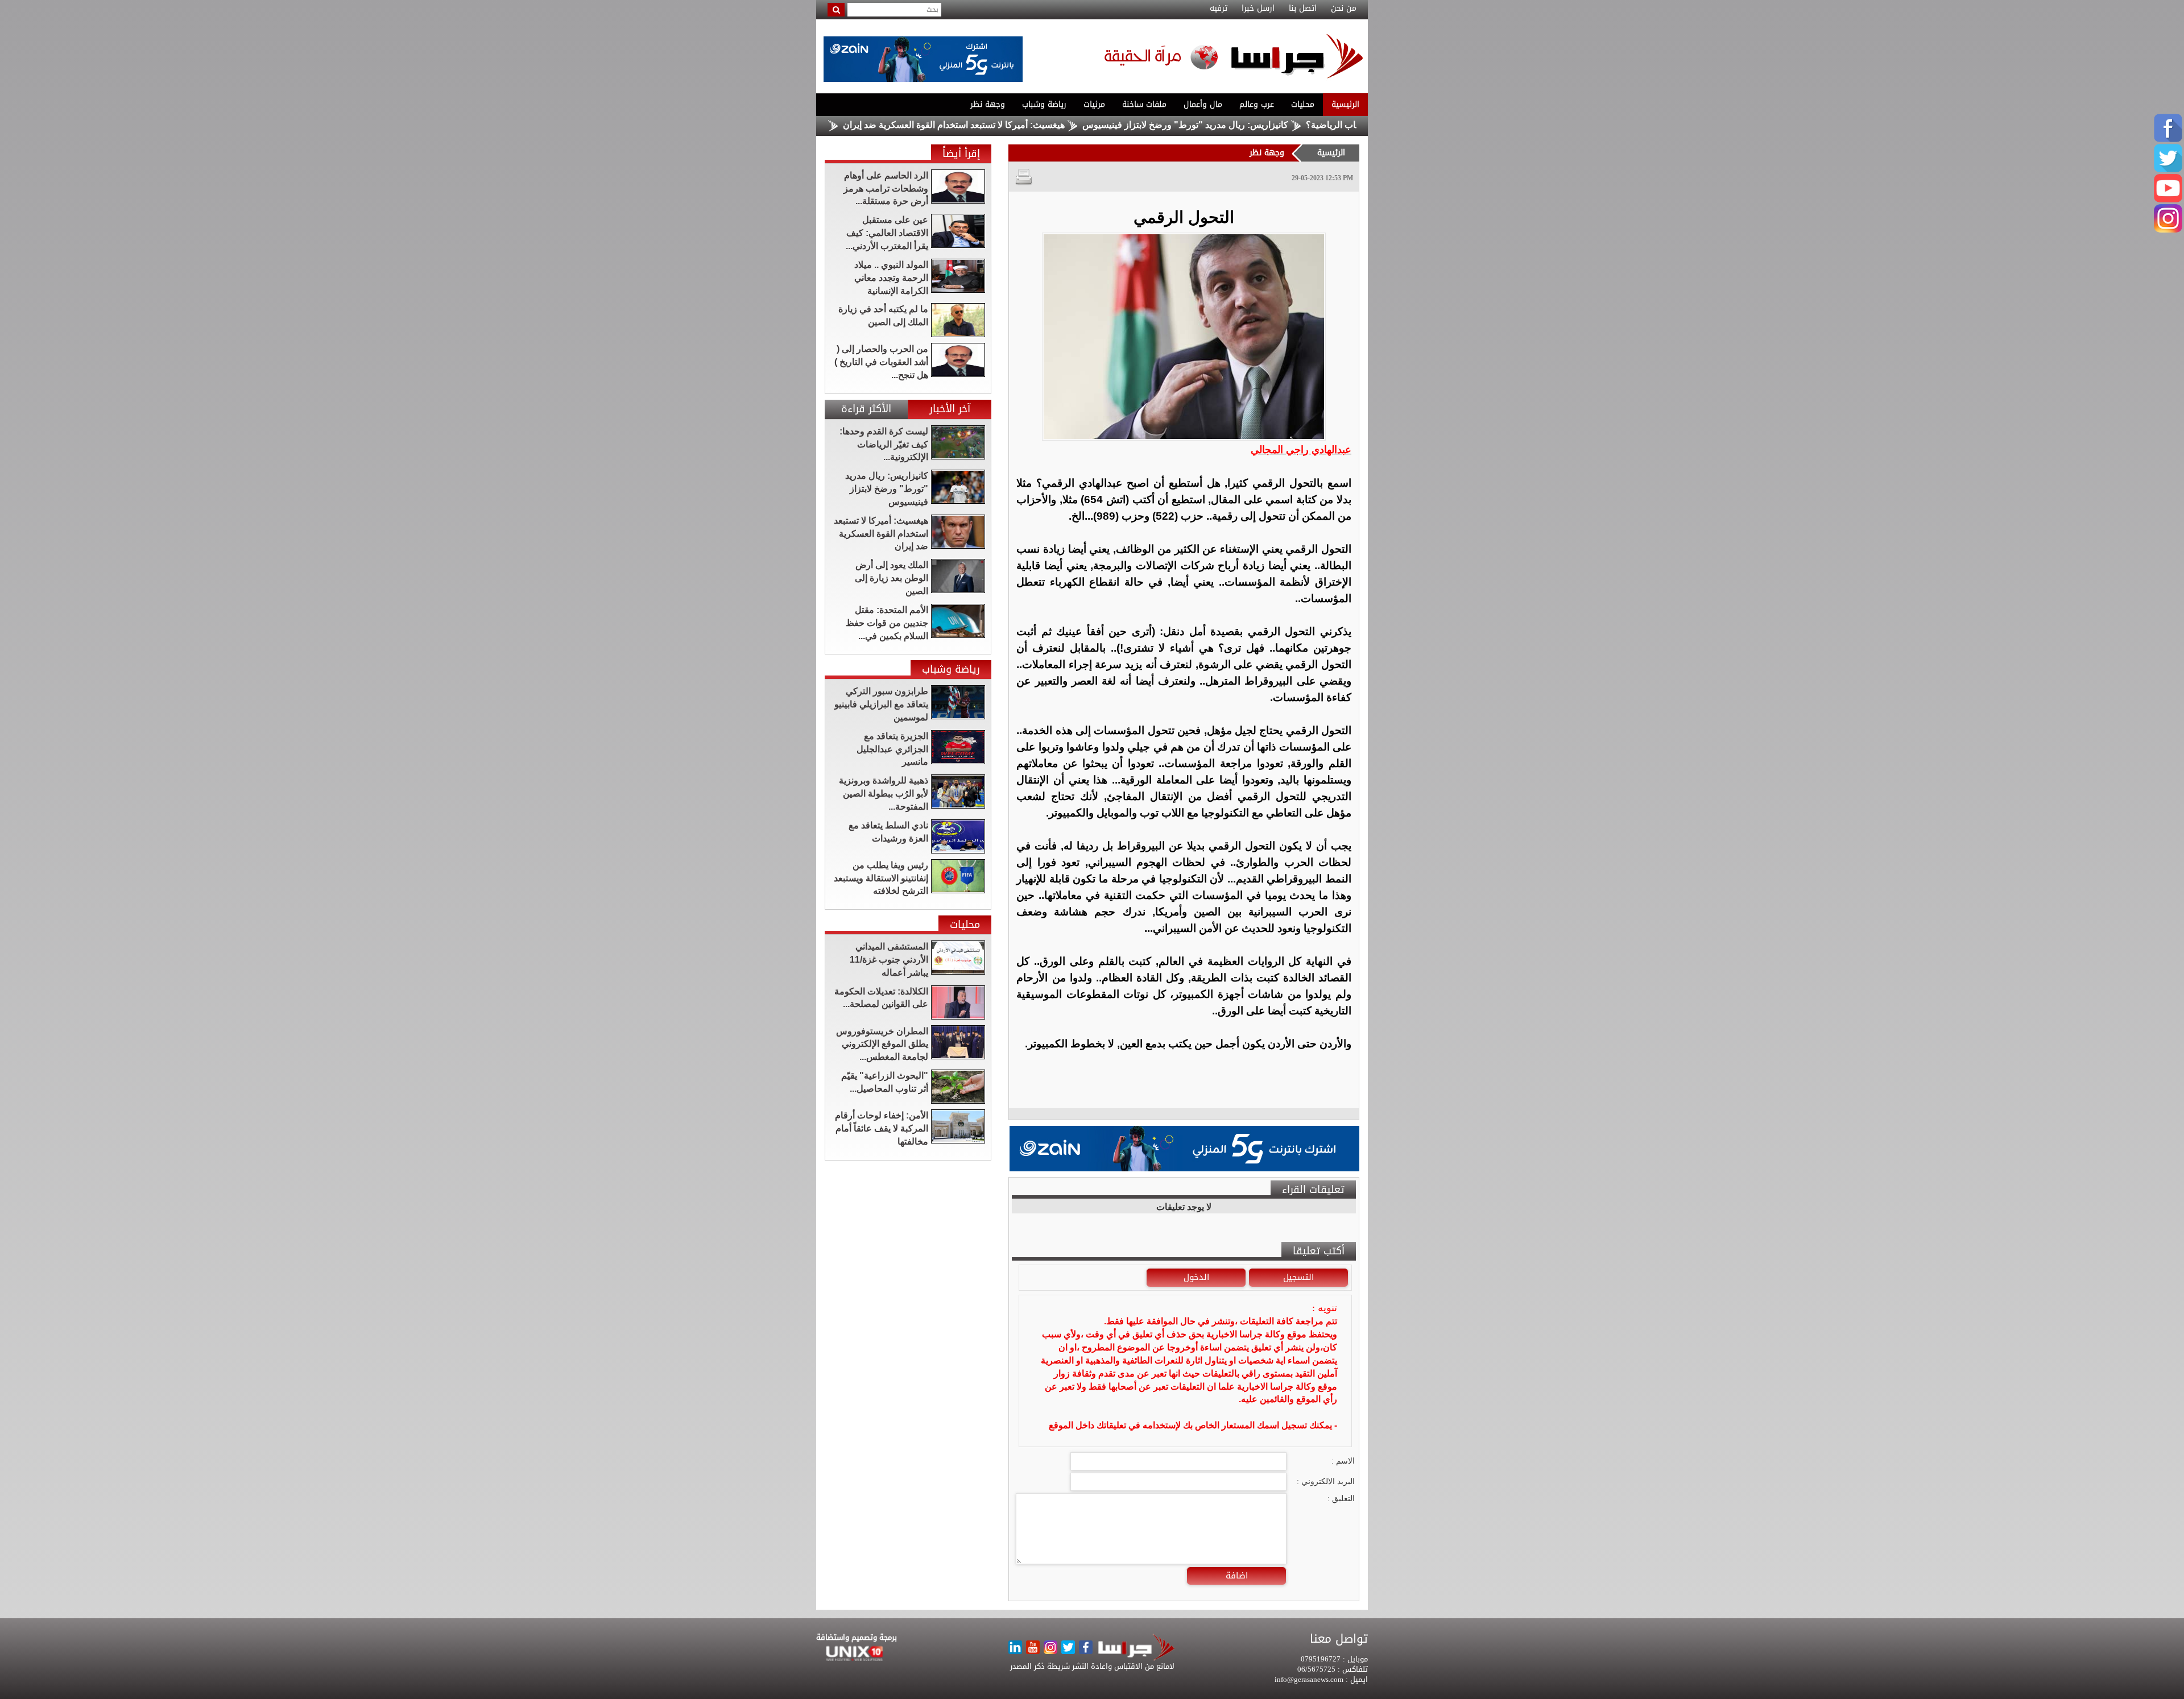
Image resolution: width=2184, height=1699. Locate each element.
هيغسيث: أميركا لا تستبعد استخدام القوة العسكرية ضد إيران (1053, 125)
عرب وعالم (1257, 104)
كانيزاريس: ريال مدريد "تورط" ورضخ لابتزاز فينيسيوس (1284, 125)
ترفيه (1219, 9)
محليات (1303, 104)
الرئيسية (1345, 104)
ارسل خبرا (1258, 9)
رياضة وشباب (1044, 104)
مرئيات (1094, 104)
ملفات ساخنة (1144, 104)
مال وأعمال (1203, 104)
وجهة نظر (988, 104)
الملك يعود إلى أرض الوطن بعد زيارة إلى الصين (837, 125)
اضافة (1237, 1576)
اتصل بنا (1303, 9)
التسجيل (1298, 1277)
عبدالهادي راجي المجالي (1301, 450)
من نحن (1344, 9)
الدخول (1196, 1277)
